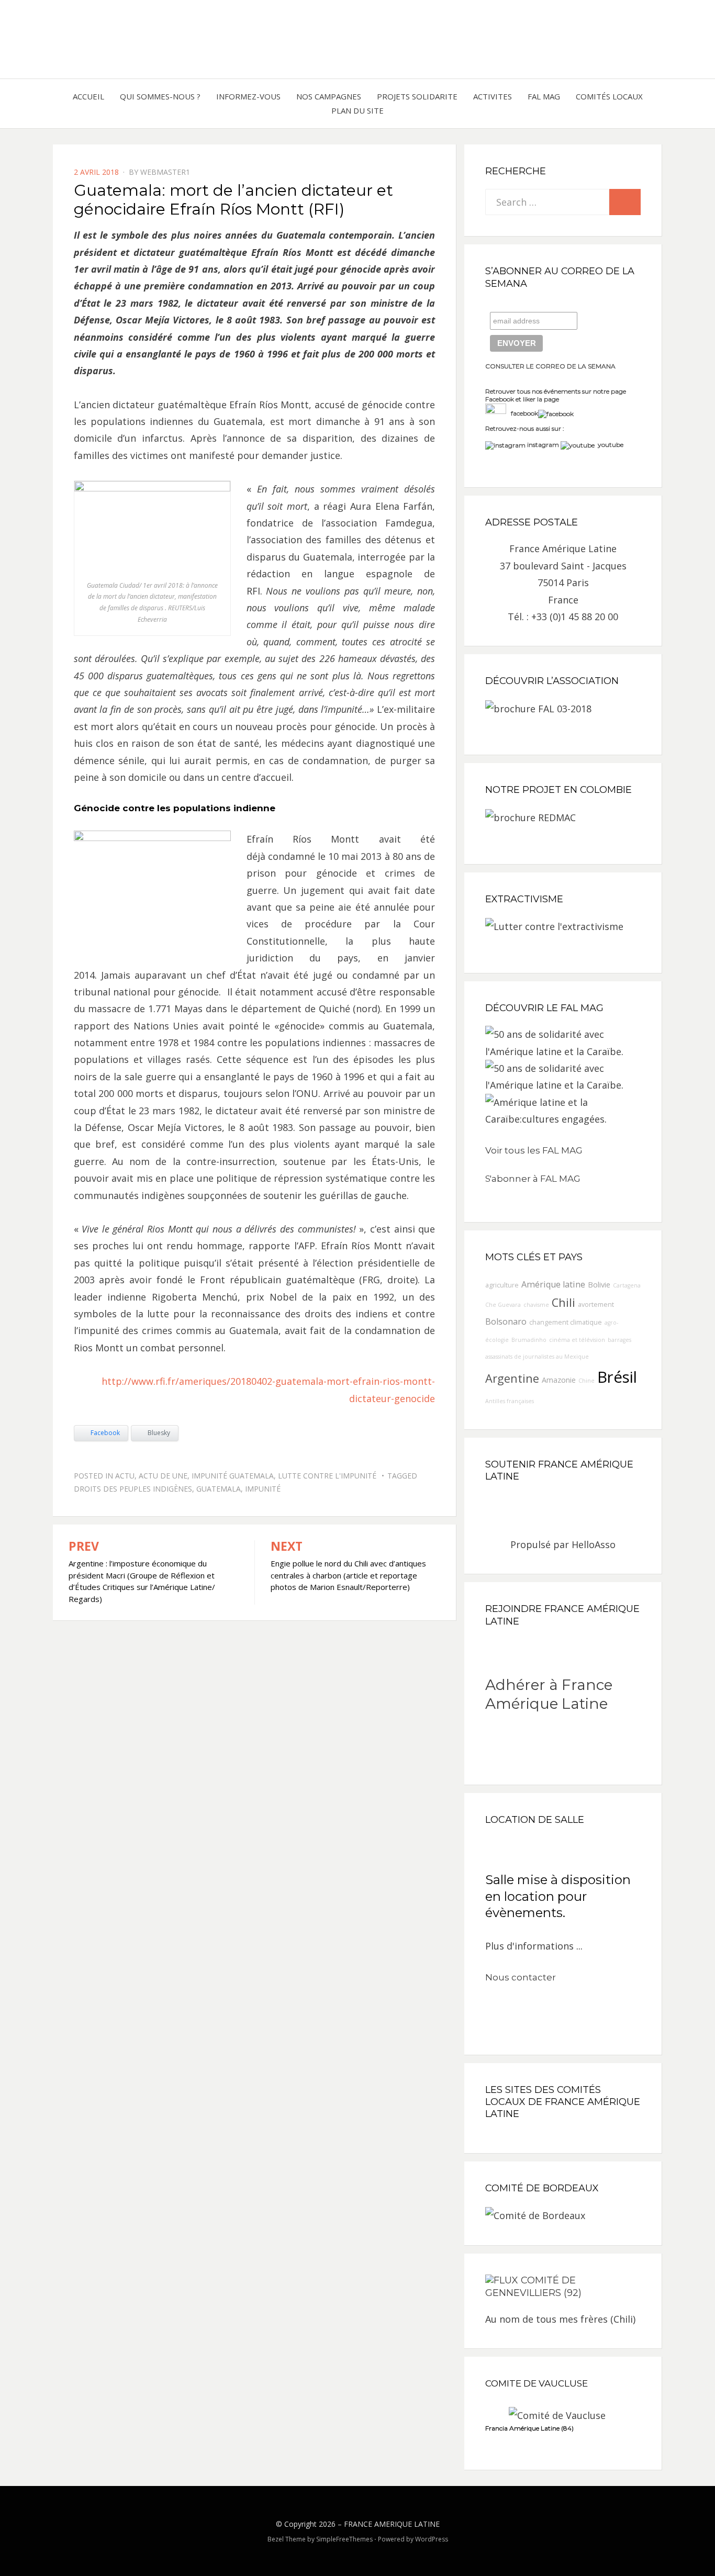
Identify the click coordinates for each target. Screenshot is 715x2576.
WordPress (432, 2539)
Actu (125, 1476)
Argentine (512, 1378)
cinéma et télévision (577, 1340)
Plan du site (357, 110)
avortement (596, 1304)
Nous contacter (521, 1977)
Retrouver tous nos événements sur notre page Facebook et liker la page (556, 395)
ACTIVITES (493, 96)
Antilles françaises (510, 1401)
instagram (543, 445)
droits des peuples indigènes (133, 1489)
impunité (263, 1489)
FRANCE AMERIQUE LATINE (392, 2524)
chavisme (536, 1305)
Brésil (617, 1377)
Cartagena (627, 1285)
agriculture (502, 1285)
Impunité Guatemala (233, 1476)
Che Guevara (503, 1305)
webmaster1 (165, 172)
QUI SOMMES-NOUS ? (160, 96)
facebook (522, 413)
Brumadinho (529, 1340)
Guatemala (219, 1489)
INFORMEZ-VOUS (248, 96)
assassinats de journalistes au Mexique (537, 1357)
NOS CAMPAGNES (329, 96)
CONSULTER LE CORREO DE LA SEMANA (550, 366)
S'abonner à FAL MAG (533, 1179)
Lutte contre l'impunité (327, 1476)
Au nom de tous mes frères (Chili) (560, 2319)
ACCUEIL (88, 96)
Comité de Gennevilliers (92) (533, 2287)
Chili (563, 1302)
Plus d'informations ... (534, 1946)
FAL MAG (544, 96)
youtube (609, 445)
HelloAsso (594, 1544)
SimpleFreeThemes (344, 2539)
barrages (619, 1340)
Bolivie (599, 1285)
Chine (586, 1381)
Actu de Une (163, 1476)
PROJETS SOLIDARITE (417, 96)
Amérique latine (553, 1284)
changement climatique (566, 1322)
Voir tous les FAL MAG (534, 1150)
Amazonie (559, 1380)
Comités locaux (609, 96)
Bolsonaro (506, 1321)
